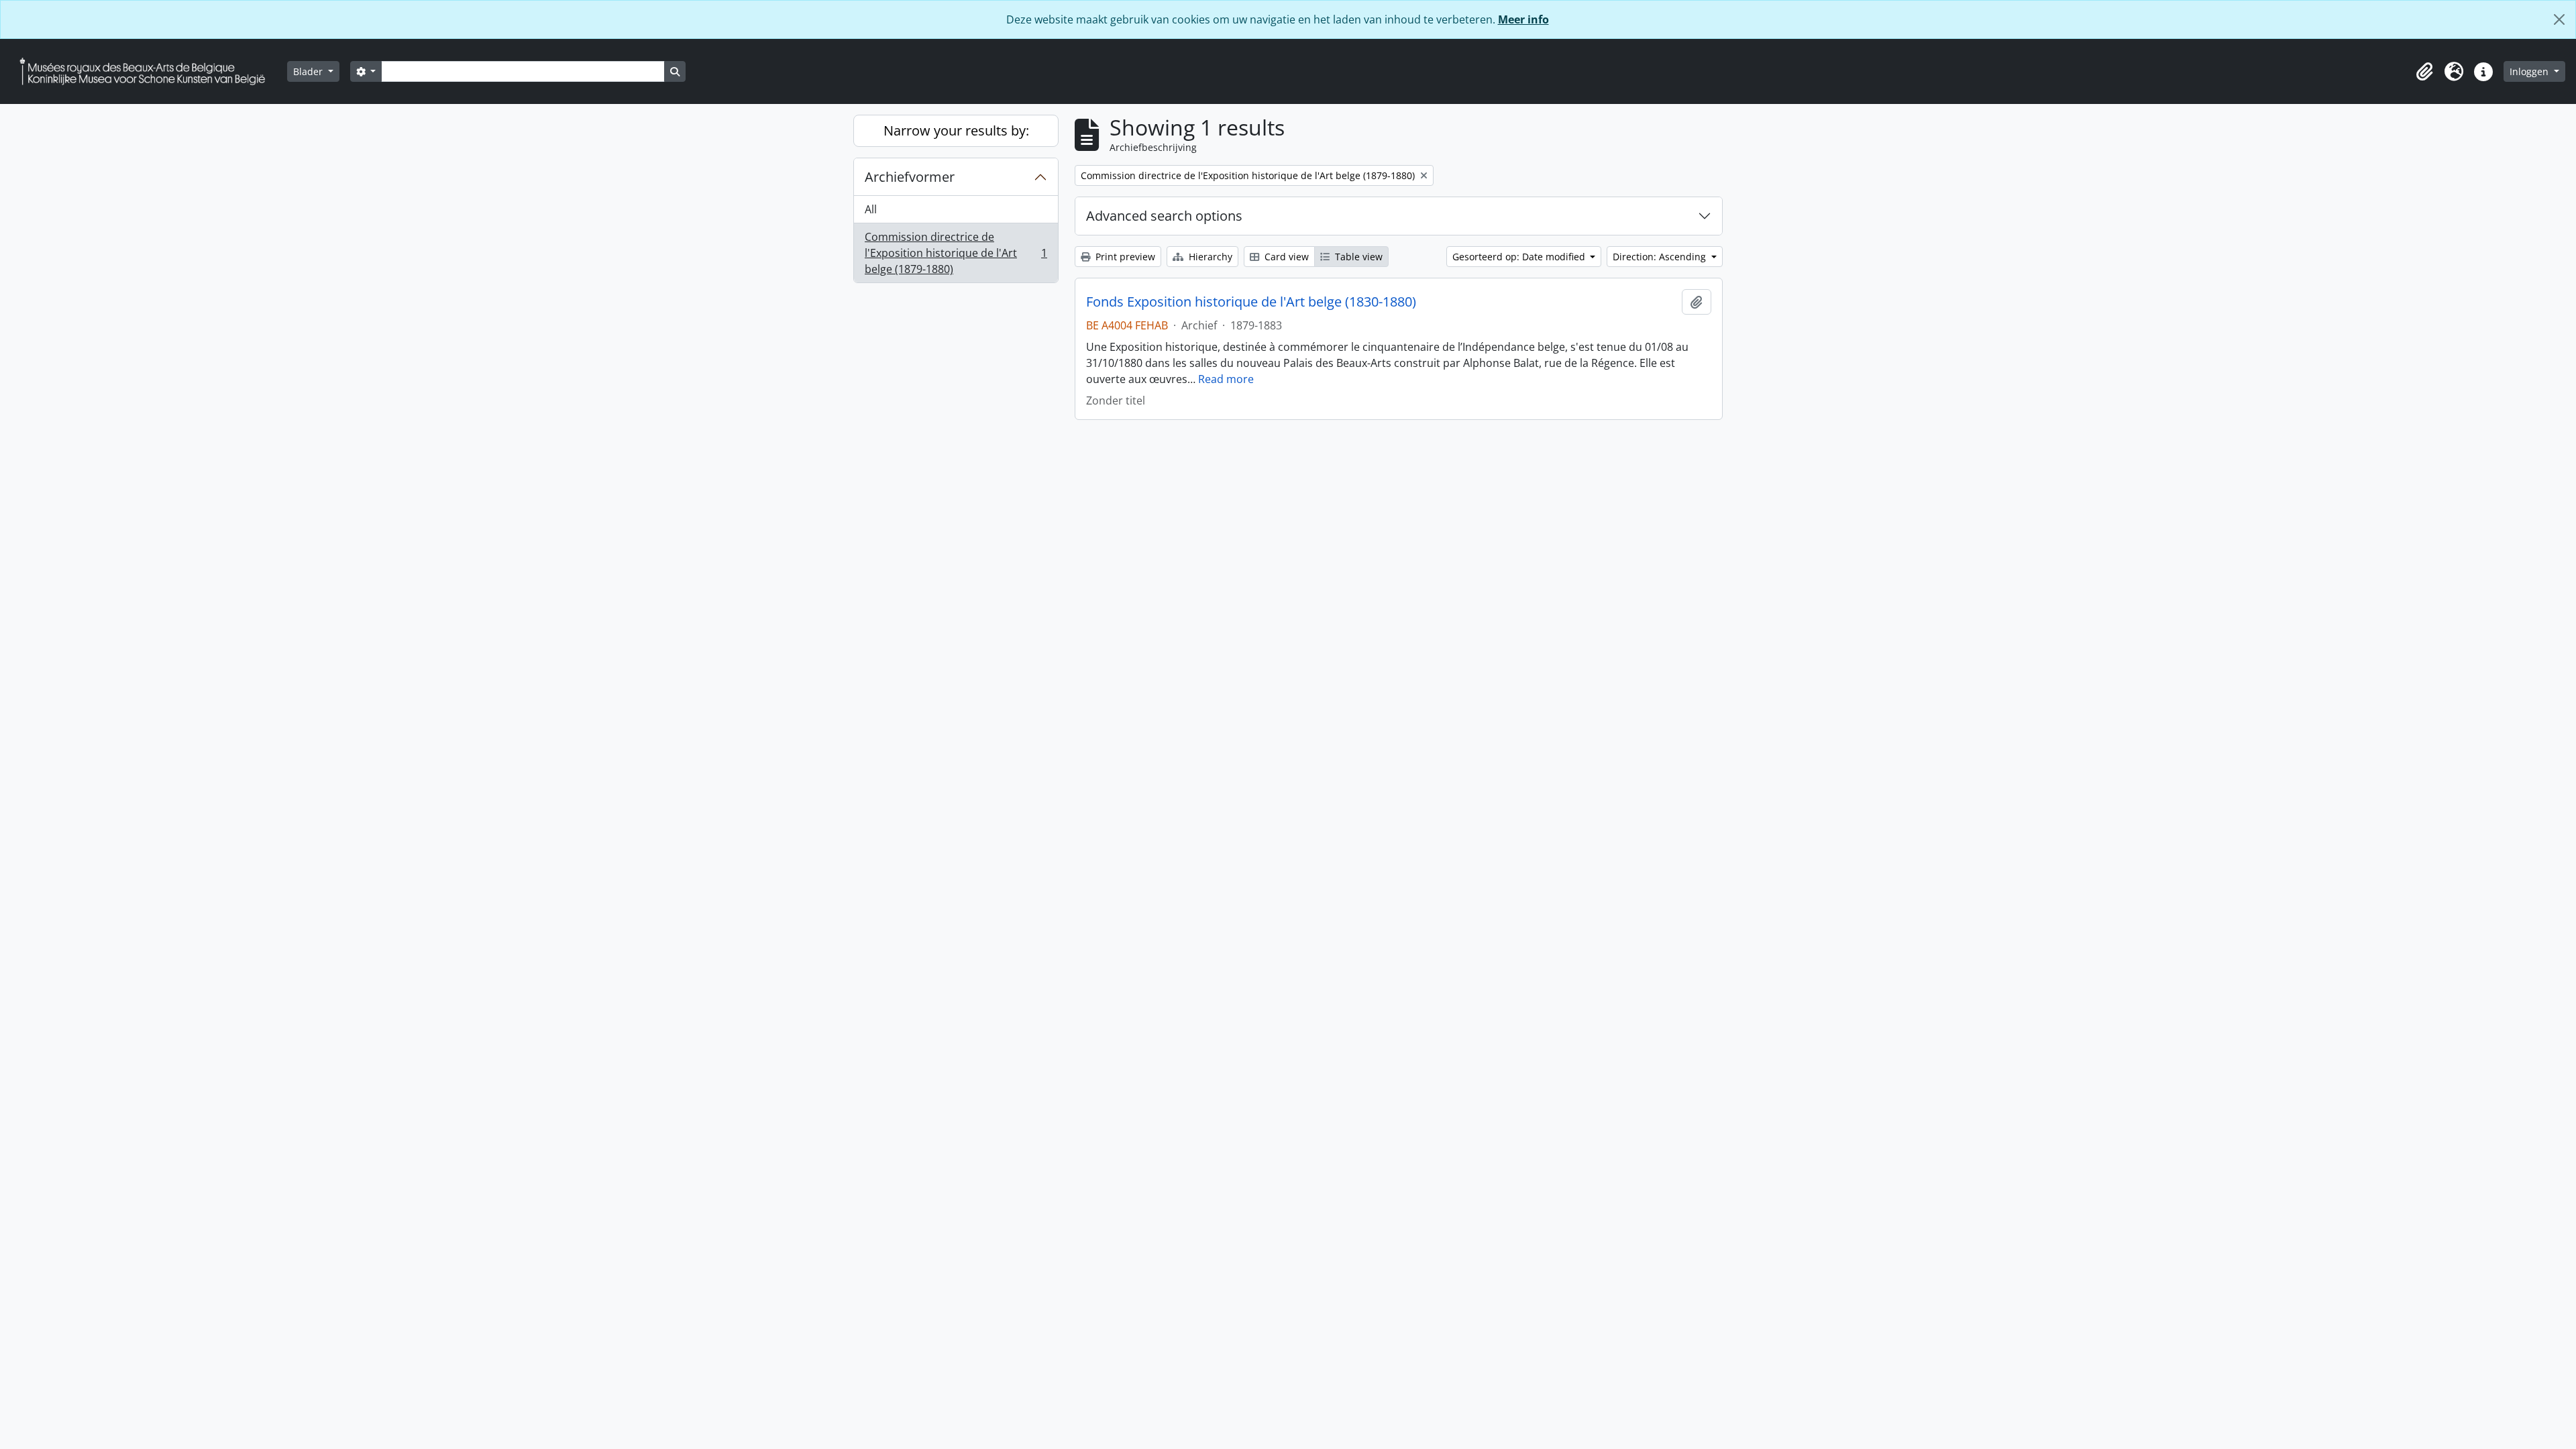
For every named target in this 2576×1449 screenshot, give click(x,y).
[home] (148, 71)
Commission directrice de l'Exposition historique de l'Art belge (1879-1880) (956, 253)
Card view (1285, 257)
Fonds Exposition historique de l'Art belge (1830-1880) (1251, 302)
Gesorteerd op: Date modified (1520, 257)
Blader (309, 71)
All (871, 209)
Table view (1357, 257)
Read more (1226, 379)
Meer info (1523, 19)
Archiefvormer (910, 177)
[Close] (2559, 19)
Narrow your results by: (956, 130)
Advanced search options (1164, 216)
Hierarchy (1209, 257)
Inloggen (2530, 71)
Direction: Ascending (1661, 257)
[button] (2424, 72)
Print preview (1124, 257)
